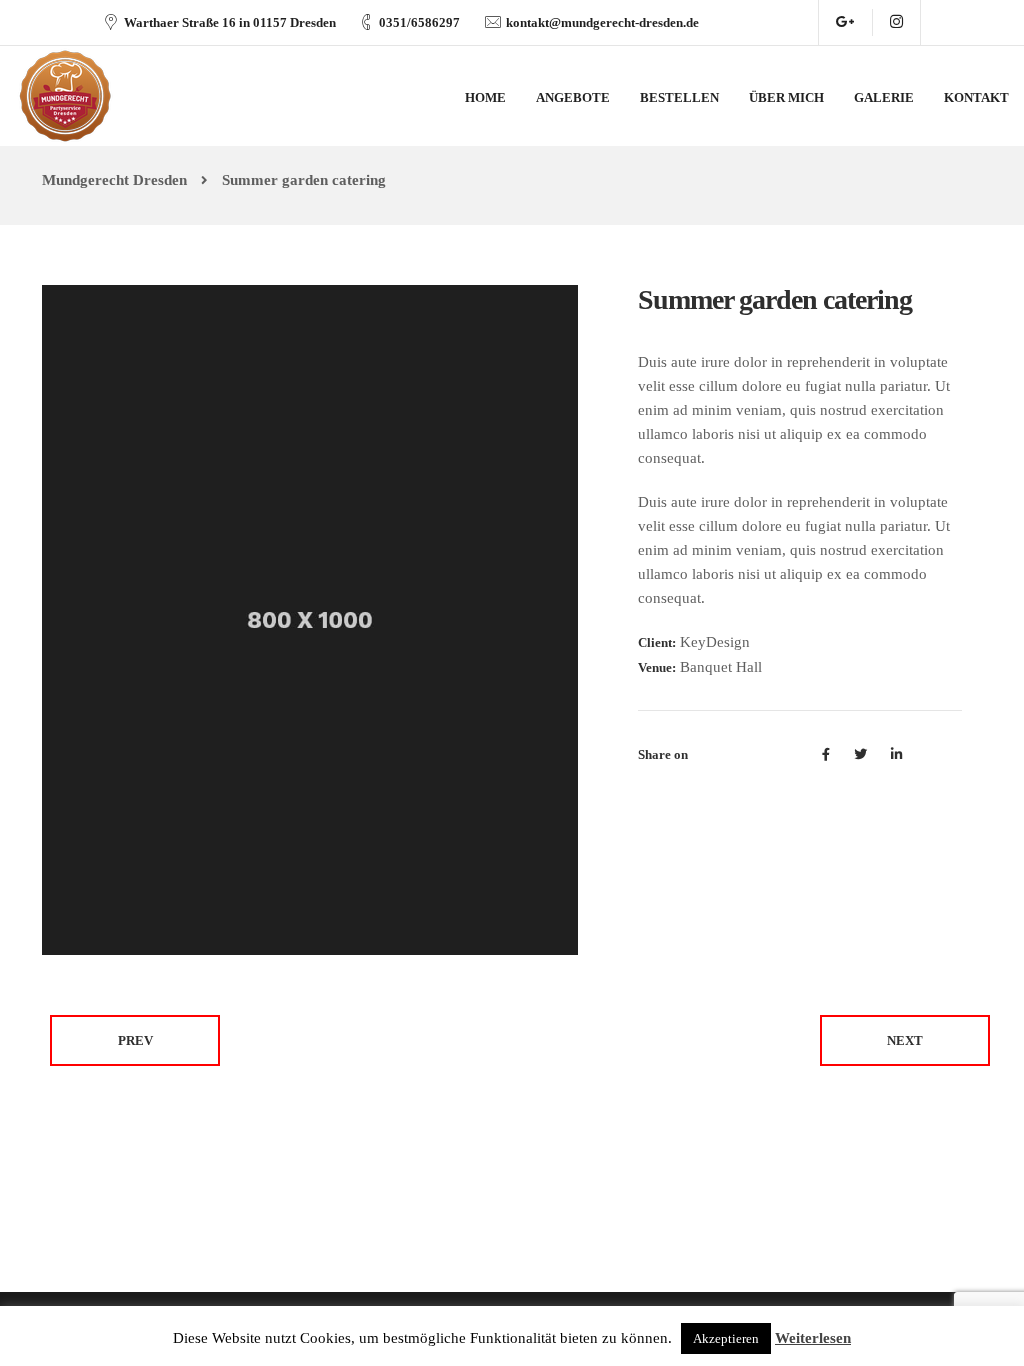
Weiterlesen (813, 1338)
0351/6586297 (419, 22)
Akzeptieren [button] (726, 1338)
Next (905, 1040)
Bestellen (679, 97)
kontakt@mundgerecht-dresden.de (602, 22)
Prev (135, 1040)
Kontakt (976, 97)
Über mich (786, 97)
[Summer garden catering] (310, 618)
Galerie (884, 97)
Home (485, 97)
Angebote (573, 97)
